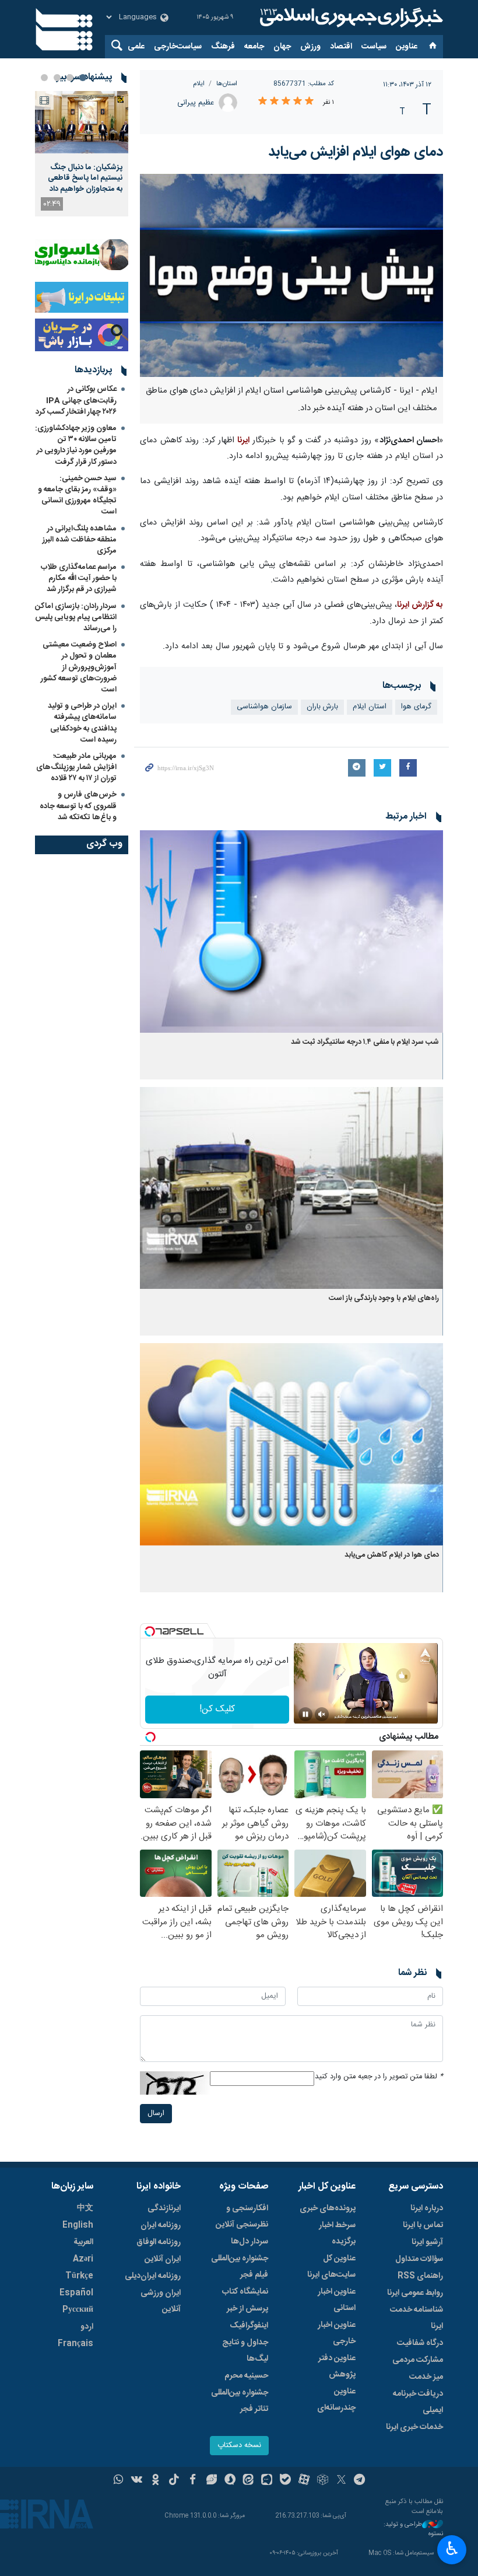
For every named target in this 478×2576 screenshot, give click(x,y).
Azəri (83, 2259)
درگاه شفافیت (420, 2343)
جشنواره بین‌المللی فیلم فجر (240, 2267)
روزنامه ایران (161, 2225)
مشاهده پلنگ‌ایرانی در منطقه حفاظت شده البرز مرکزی (80, 540)
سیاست (374, 47)
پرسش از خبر (247, 2309)
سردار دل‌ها (249, 2242)
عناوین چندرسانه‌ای (336, 2400)
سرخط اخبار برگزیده (337, 2234)
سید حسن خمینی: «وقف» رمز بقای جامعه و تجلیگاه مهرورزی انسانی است (77, 495)
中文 (85, 2208)
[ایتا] (249, 2481)
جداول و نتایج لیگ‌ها (245, 2351)
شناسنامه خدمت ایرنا (417, 2318)
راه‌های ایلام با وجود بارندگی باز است (384, 1299)
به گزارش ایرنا (420, 605)
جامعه (254, 47)
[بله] (285, 2481)
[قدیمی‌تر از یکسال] (291, 932)
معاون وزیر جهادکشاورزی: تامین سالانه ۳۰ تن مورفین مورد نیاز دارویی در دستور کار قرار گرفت (76, 445)
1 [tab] (83, 78)
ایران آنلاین (163, 2259)
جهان (282, 47)
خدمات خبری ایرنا (414, 2427)
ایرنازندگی (164, 2208)
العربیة (83, 2242)
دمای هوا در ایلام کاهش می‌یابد (392, 1555)
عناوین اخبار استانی (337, 2300)
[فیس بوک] (193, 2481)
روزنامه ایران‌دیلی (153, 2276)
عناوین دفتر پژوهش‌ (337, 2367)
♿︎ (452, 2549)
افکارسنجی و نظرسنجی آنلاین (242, 2217)
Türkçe (79, 2276)
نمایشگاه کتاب (245, 2292)
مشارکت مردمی (418, 2360)
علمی (136, 47)
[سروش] (230, 2481)
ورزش (310, 47)
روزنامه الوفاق (159, 2242)
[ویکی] (137, 2481)
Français (75, 2344)
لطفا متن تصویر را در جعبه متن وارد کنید (379, 2077)
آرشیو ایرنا (427, 2242)
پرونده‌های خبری (328, 2208)
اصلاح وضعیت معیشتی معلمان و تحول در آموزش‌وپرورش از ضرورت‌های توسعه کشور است (79, 667)
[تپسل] (150, 1631)
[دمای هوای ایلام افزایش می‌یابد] (291, 275)
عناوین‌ (407, 47)
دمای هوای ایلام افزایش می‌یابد (356, 152)
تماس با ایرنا (423, 2225)
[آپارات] (304, 2481)
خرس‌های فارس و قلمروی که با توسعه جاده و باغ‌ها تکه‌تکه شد (78, 806)
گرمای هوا (416, 707)
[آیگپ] (267, 2481)
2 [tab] (70, 78)
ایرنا (350, 18)
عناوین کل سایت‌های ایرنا (331, 2267)
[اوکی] (155, 2481)
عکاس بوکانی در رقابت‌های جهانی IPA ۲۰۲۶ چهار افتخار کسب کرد (76, 400)
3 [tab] (57, 78)
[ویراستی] (211, 2481)
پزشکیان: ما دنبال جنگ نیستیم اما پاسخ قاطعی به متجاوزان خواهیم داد (85, 178)
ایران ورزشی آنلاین (161, 2301)
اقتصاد (341, 47)
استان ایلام (370, 707)
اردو (87, 2327)
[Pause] (305, 1714)
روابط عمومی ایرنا (415, 2293)
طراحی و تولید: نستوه (413, 2530)
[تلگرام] (360, 2481)
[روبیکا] (323, 2481)
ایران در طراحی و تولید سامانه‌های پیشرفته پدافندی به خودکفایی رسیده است (82, 723)
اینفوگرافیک (249, 2326)
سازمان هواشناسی (264, 707)
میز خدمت (426, 2377)
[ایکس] (341, 2481)
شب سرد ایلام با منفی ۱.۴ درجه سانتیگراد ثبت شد (365, 1042)
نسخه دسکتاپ (239, 2446)
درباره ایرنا (427, 2208)
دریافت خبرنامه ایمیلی (418, 2402)
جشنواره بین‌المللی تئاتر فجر (240, 2401)
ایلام (199, 84)
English (78, 2225)
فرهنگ (223, 47)
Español (76, 2293)
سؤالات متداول (419, 2259)
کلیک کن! (217, 1709)
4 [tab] (44, 78)
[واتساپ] (119, 2481)
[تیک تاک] (174, 2481)
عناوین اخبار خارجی (337, 2333)
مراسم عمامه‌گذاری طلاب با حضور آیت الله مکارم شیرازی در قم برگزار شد (79, 578)
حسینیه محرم (246, 2376)
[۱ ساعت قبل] (82, 122)
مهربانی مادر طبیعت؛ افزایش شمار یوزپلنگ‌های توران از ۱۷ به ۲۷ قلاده (76, 767)
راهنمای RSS (420, 2276)
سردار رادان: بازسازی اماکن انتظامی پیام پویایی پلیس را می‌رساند (76, 617)
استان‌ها (227, 84)
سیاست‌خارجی (178, 47)
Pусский (78, 2310)
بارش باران (322, 707)
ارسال (156, 2114)
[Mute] (322, 1714)
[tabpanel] (82, 154)
